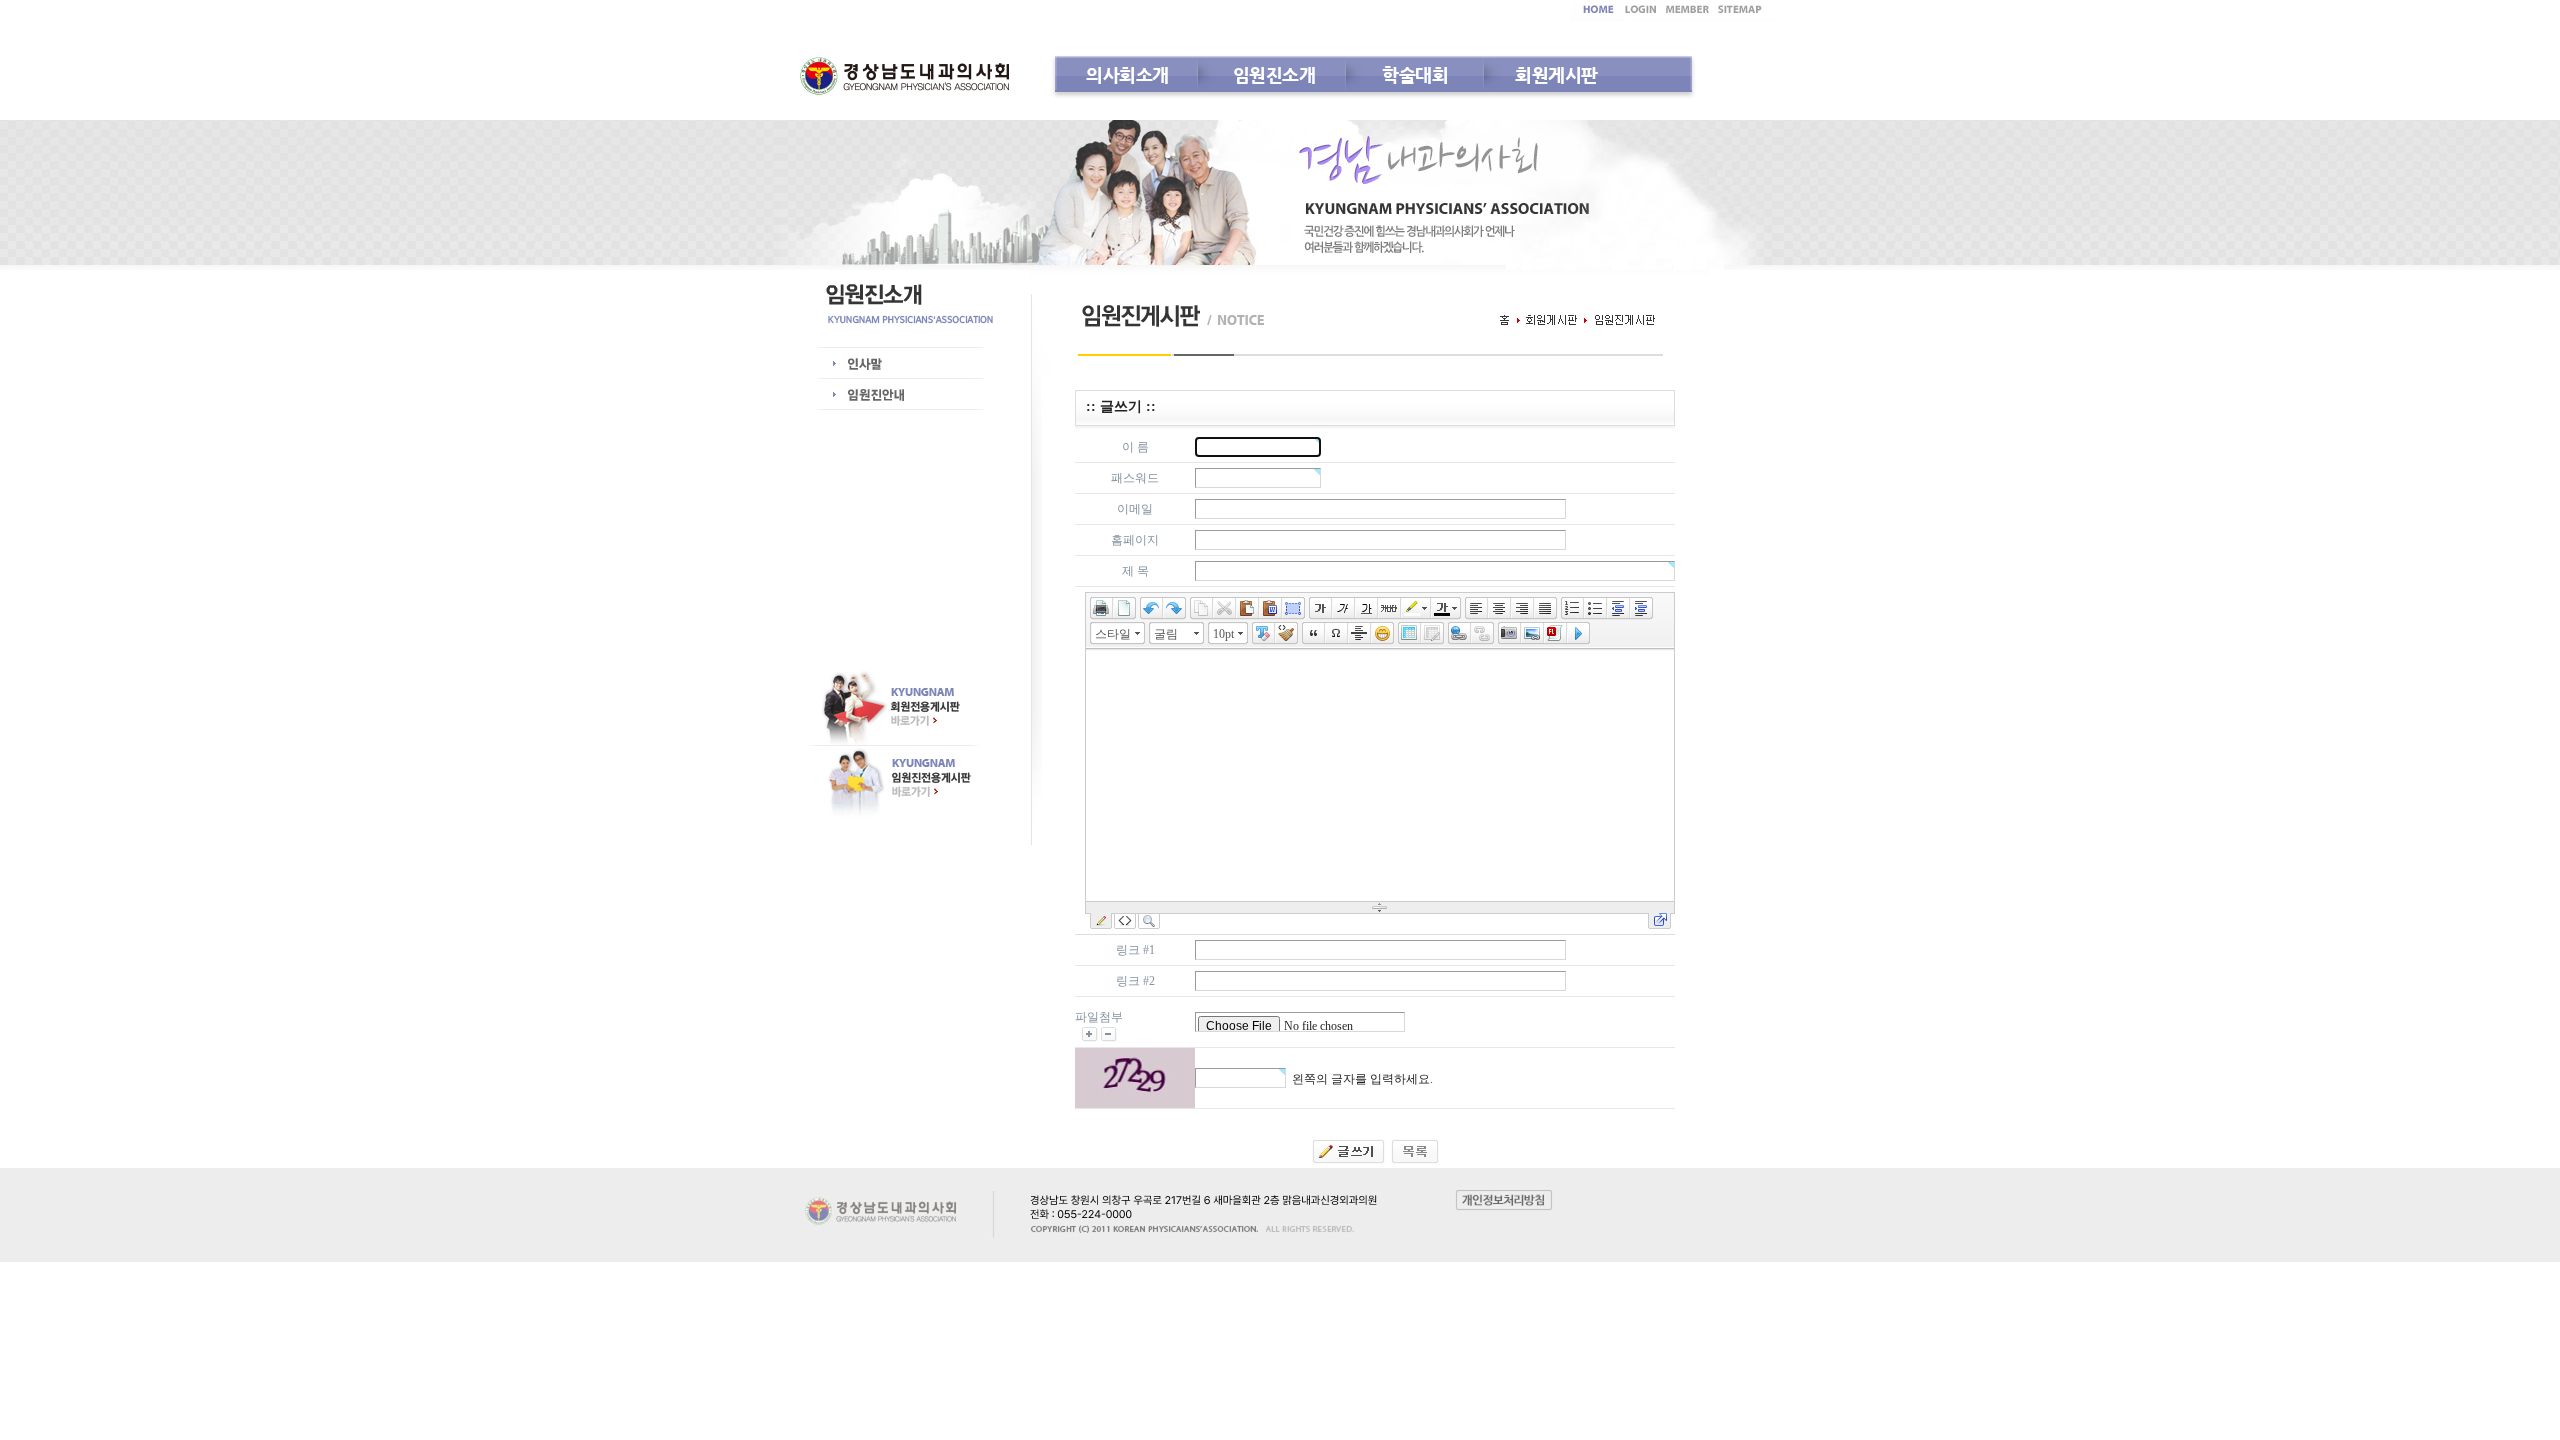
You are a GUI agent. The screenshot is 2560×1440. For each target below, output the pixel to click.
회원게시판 (1556, 74)
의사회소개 (1127, 74)
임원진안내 (884, 395)
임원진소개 (1274, 74)
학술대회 (1415, 74)
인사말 (884, 364)
